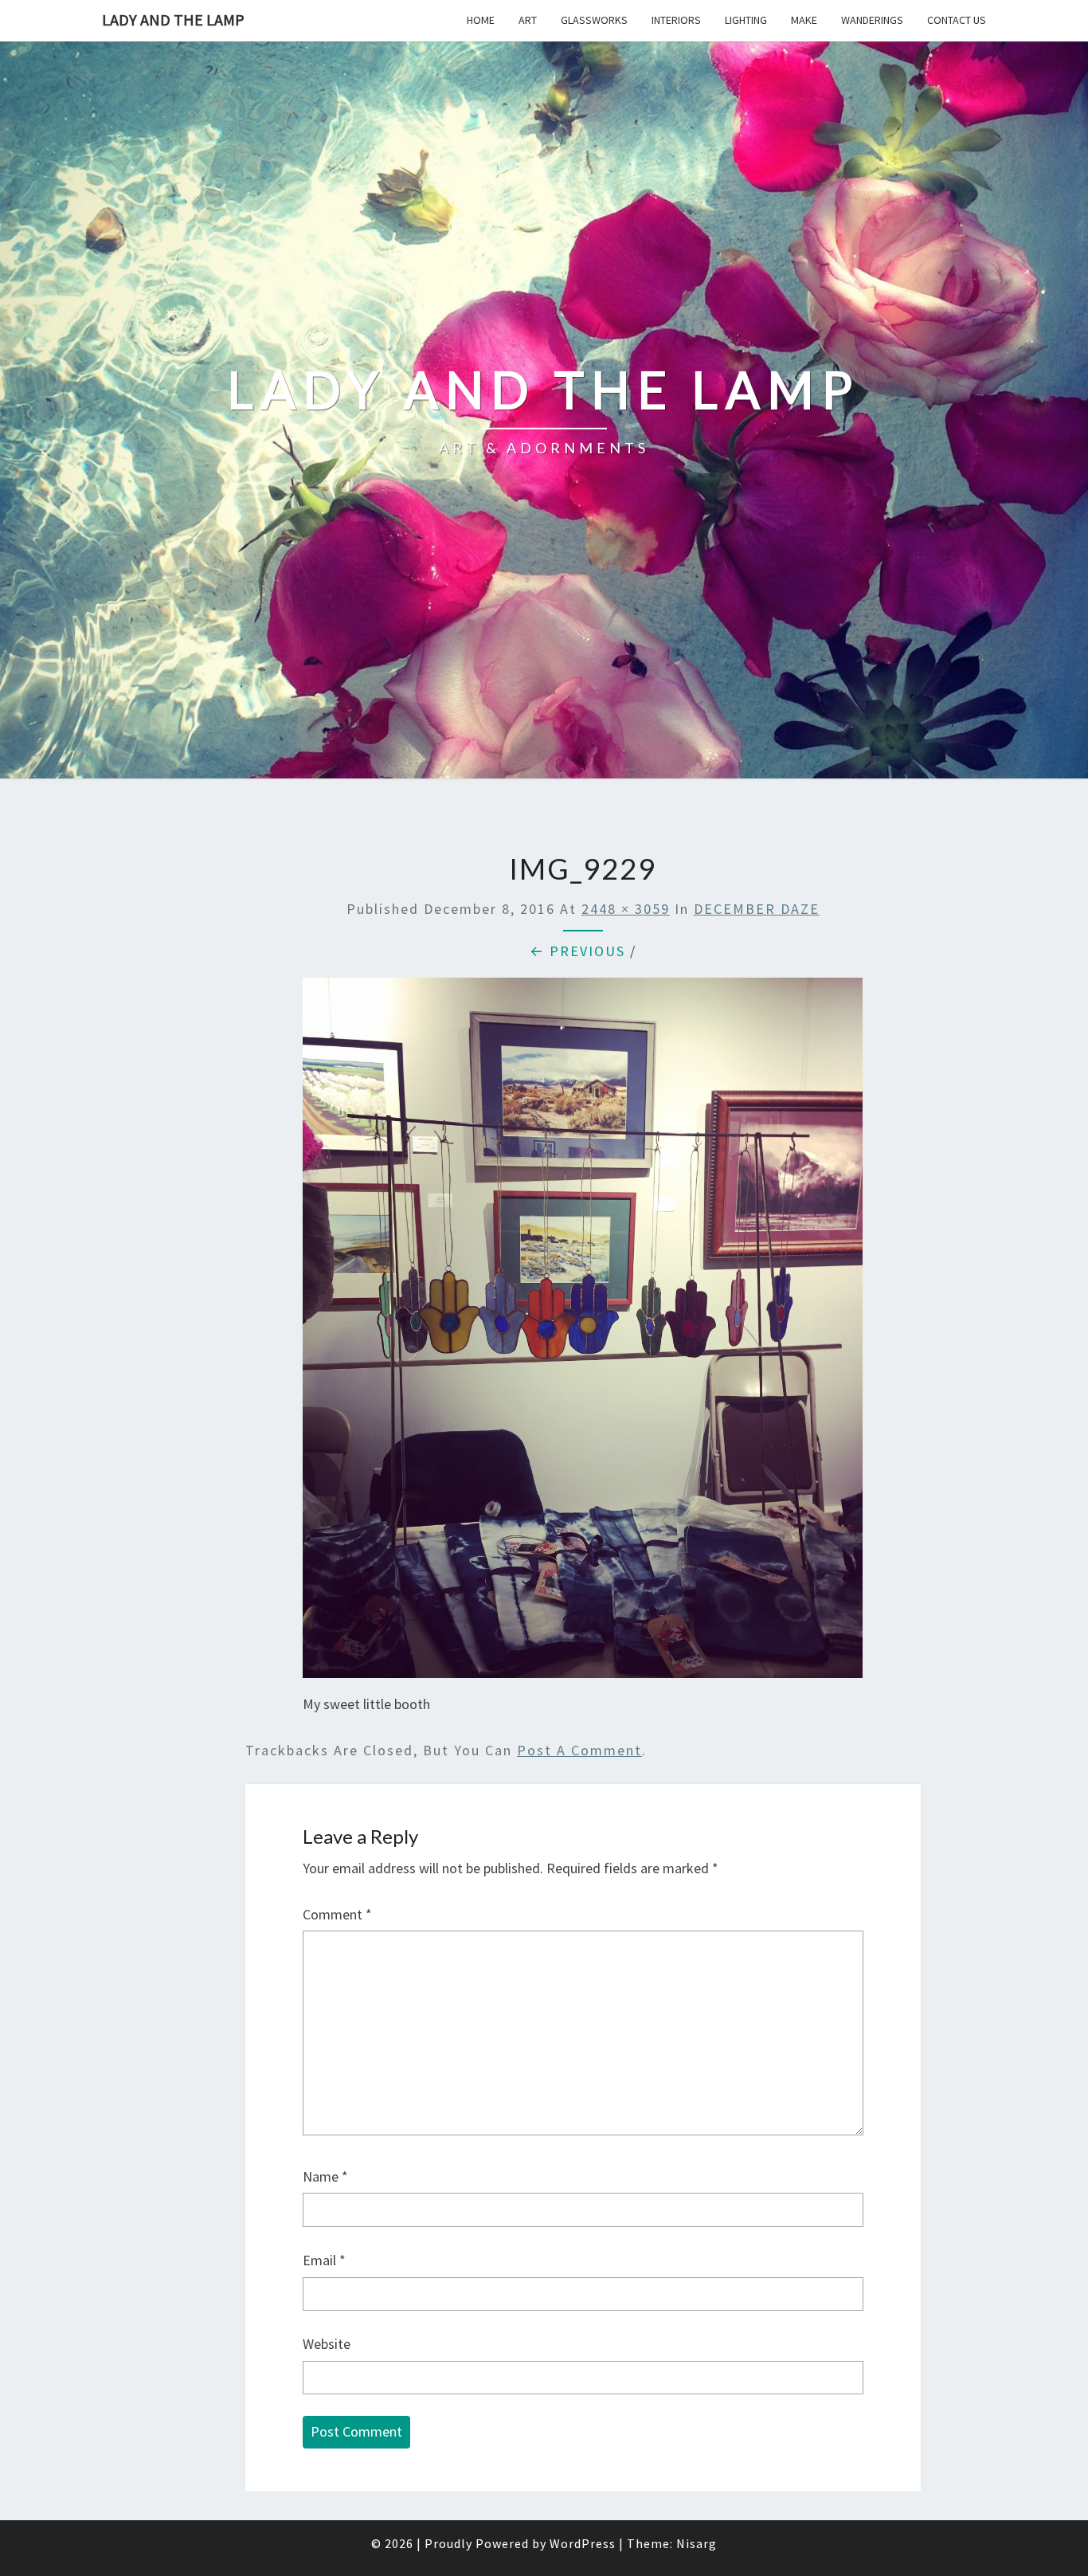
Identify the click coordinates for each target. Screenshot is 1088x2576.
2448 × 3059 (626, 909)
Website (327, 2344)
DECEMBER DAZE (757, 909)
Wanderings (872, 20)
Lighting (746, 20)
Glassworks (594, 20)
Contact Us (957, 20)
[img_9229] (583, 1333)
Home (481, 20)
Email (324, 2260)
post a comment (579, 1750)
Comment (337, 1914)
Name (325, 2176)
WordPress (583, 2543)
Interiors (676, 20)
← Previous (577, 951)
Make (804, 20)
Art (528, 20)
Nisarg (697, 2543)
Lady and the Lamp (173, 20)
